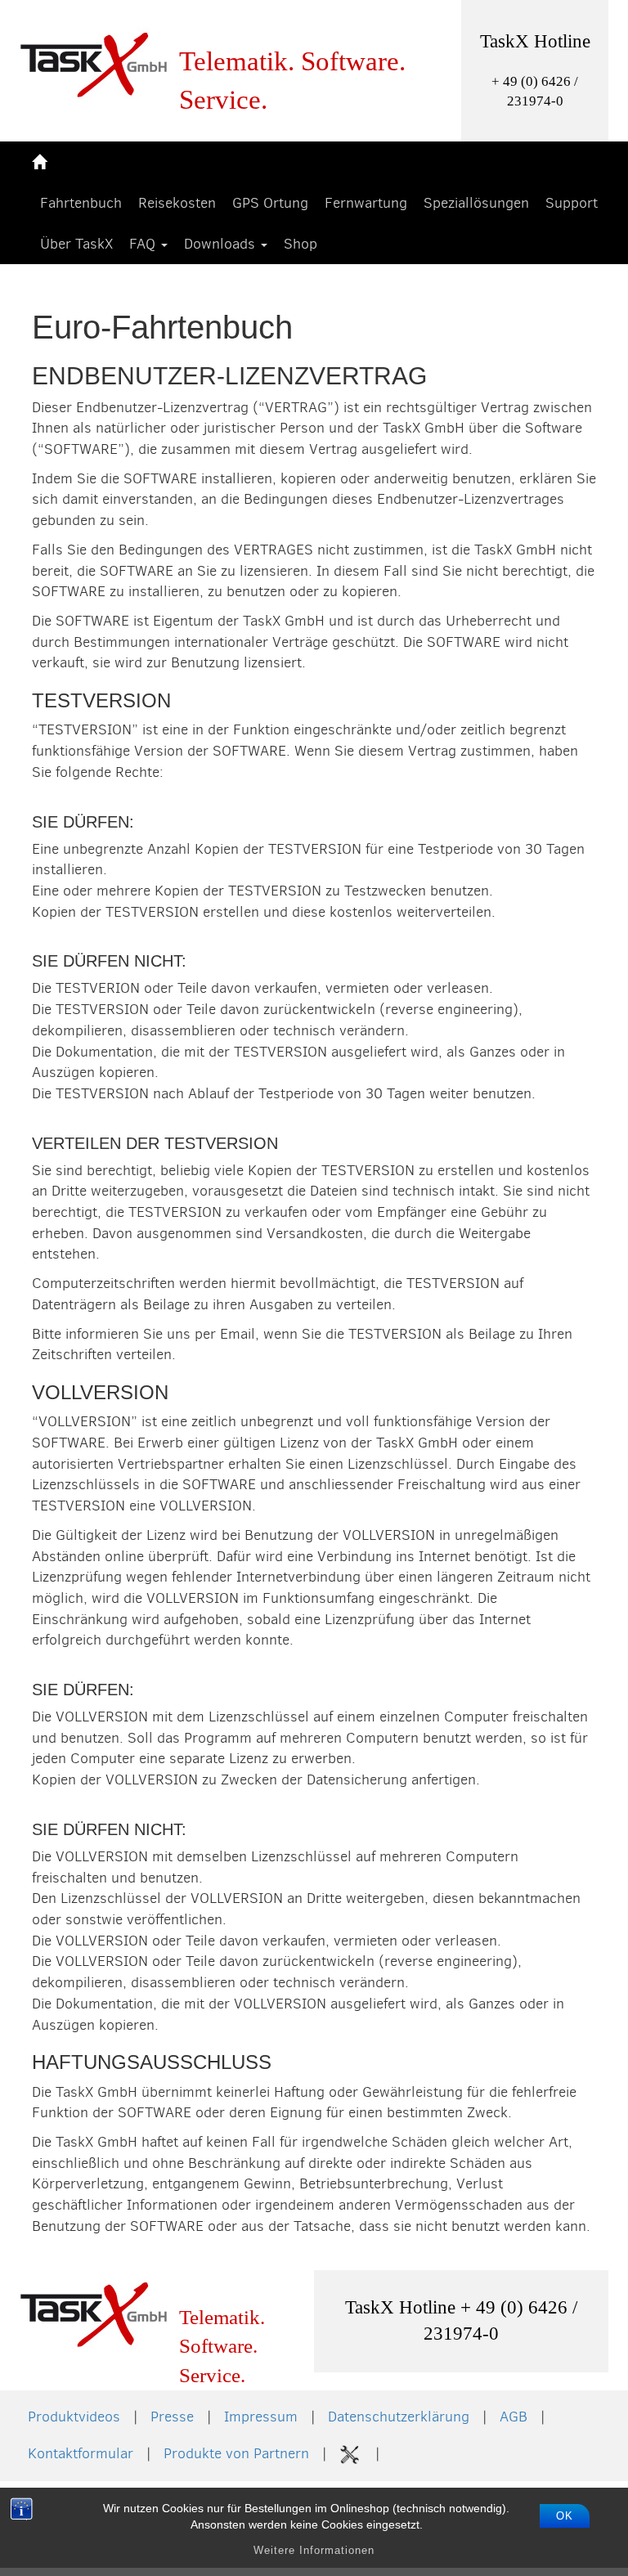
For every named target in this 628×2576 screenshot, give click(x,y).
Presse (172, 2417)
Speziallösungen (476, 203)
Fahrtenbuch (81, 203)
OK (565, 2516)
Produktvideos (74, 2417)
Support (572, 203)
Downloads (222, 244)
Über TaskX (76, 244)
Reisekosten (177, 203)
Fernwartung (366, 203)
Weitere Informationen (314, 2550)
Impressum (261, 2417)
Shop (301, 244)
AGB (514, 2417)
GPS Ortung (270, 203)
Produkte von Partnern (236, 2453)
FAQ (144, 244)
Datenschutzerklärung (399, 2417)
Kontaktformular (81, 2453)
